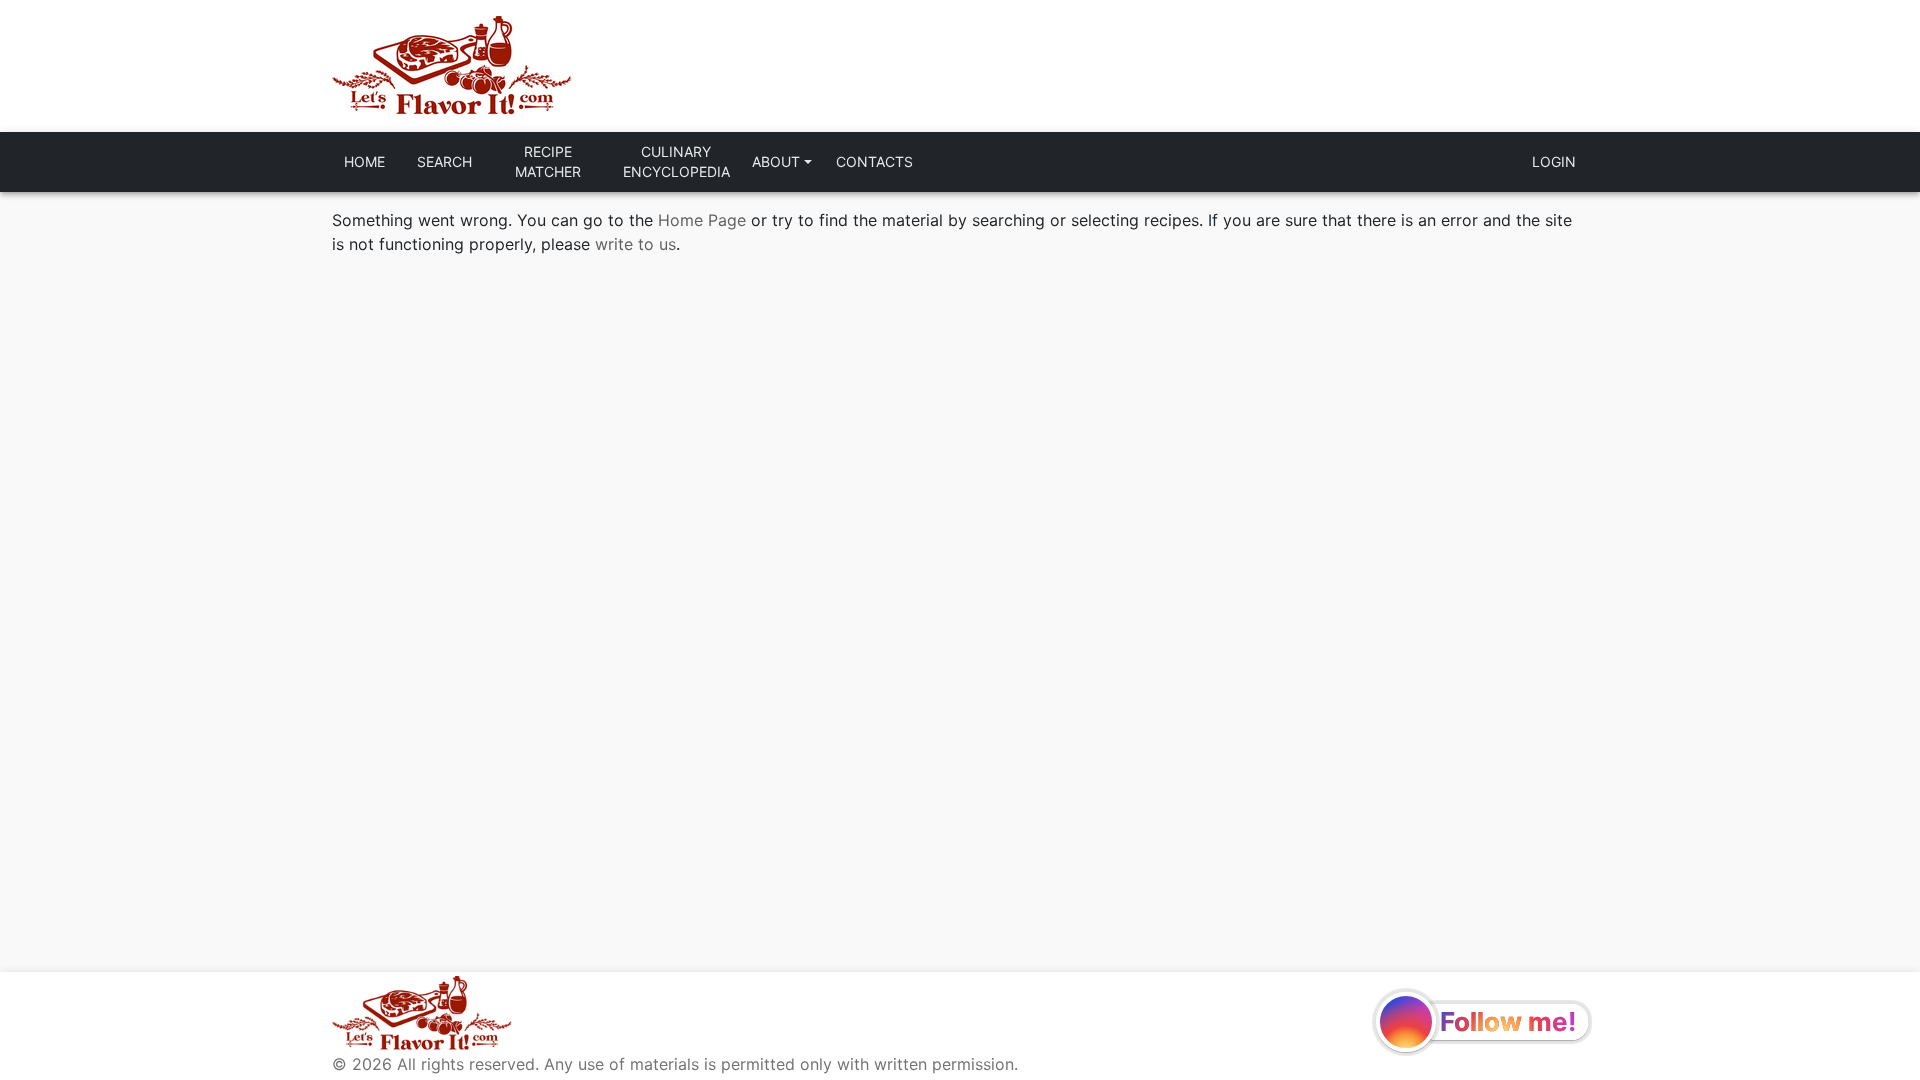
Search (444, 161)
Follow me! (1508, 1021)
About (776, 161)
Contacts (874, 161)
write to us (635, 244)
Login (1554, 161)
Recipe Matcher (548, 161)
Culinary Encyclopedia (676, 161)
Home (364, 161)
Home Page (702, 220)
